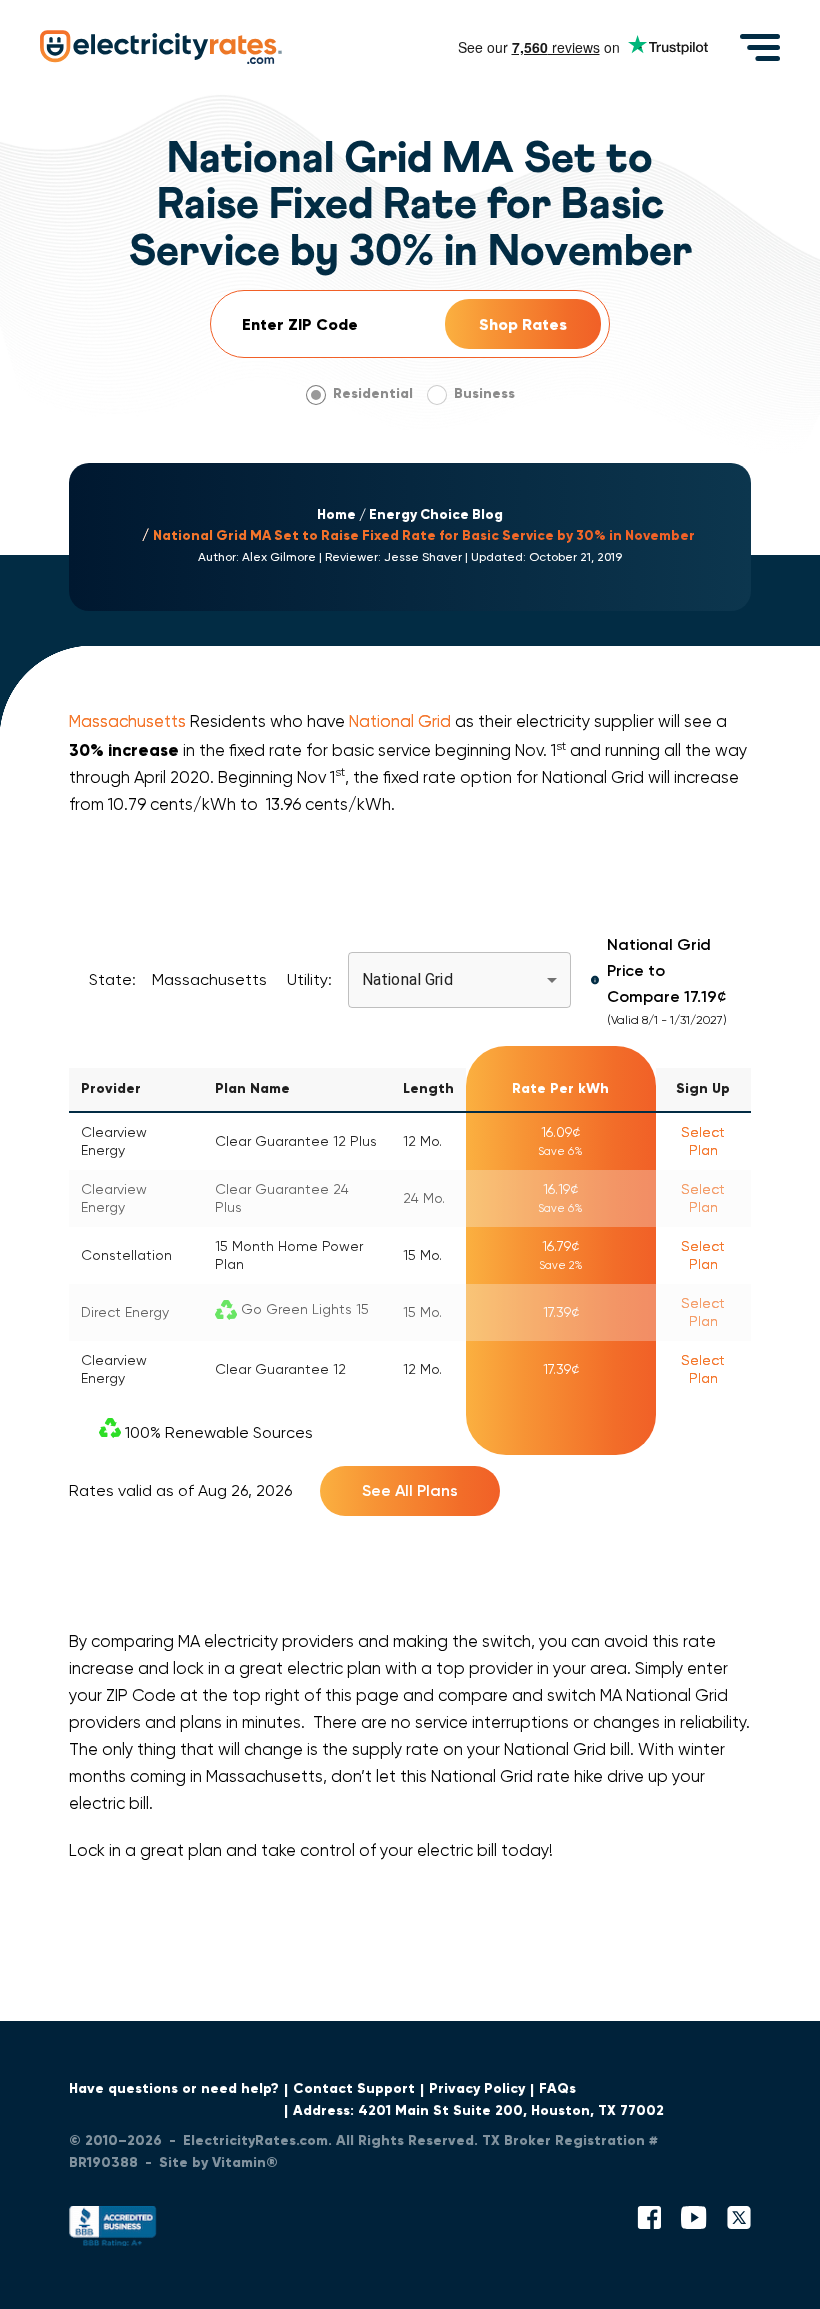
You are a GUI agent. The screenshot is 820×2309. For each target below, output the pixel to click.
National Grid (400, 721)
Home (336, 515)
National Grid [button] (407, 979)
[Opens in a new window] (113, 2230)
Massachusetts (127, 721)
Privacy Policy (477, 2088)
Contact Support (354, 2088)
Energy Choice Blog (436, 515)
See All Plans (410, 1490)
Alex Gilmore (279, 557)
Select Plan (703, 1141)
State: (112, 979)
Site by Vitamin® (218, 2162)
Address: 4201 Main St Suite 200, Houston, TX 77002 (478, 2110)
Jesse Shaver (423, 557)
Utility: (309, 979)
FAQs (557, 2088)
